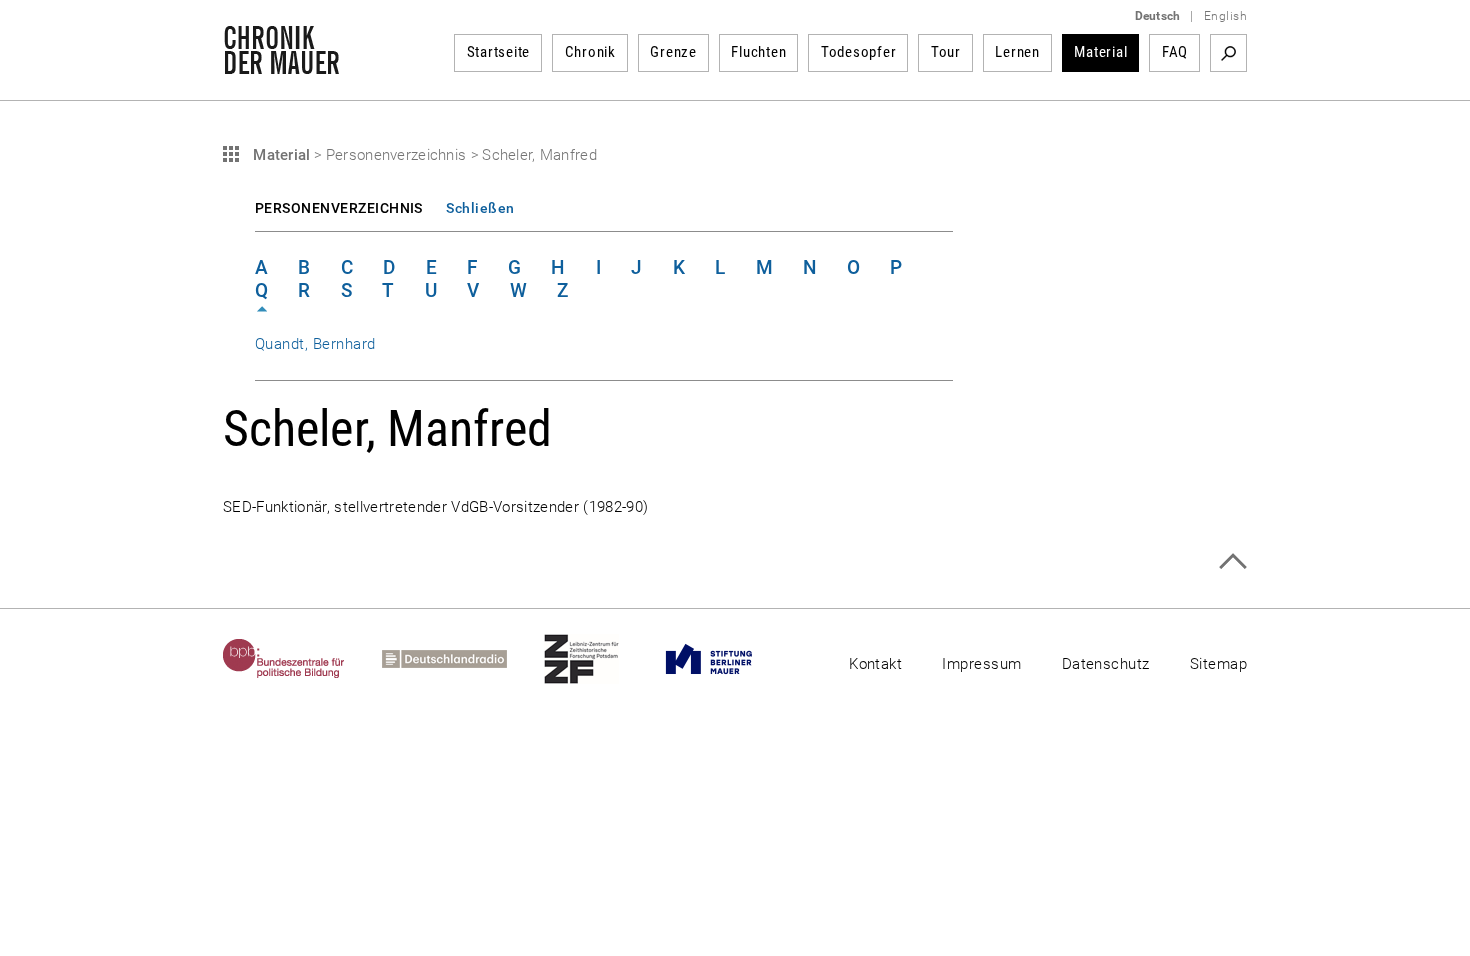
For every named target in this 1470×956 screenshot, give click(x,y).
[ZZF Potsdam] (600, 659)
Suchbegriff (1228, 53)
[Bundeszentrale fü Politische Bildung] (302, 659)
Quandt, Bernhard (315, 344)
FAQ (1175, 52)
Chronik (590, 52)
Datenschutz (1106, 664)
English (1225, 16)
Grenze (673, 52)
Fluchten (758, 52)
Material (1100, 52)
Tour (946, 52)
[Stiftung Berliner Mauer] (727, 659)
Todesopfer (859, 52)
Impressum (981, 664)
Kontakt (875, 664)
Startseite (499, 52)
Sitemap (1218, 664)
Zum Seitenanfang (1232, 561)
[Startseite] (281, 64)
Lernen (1017, 52)
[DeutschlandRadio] (463, 659)
